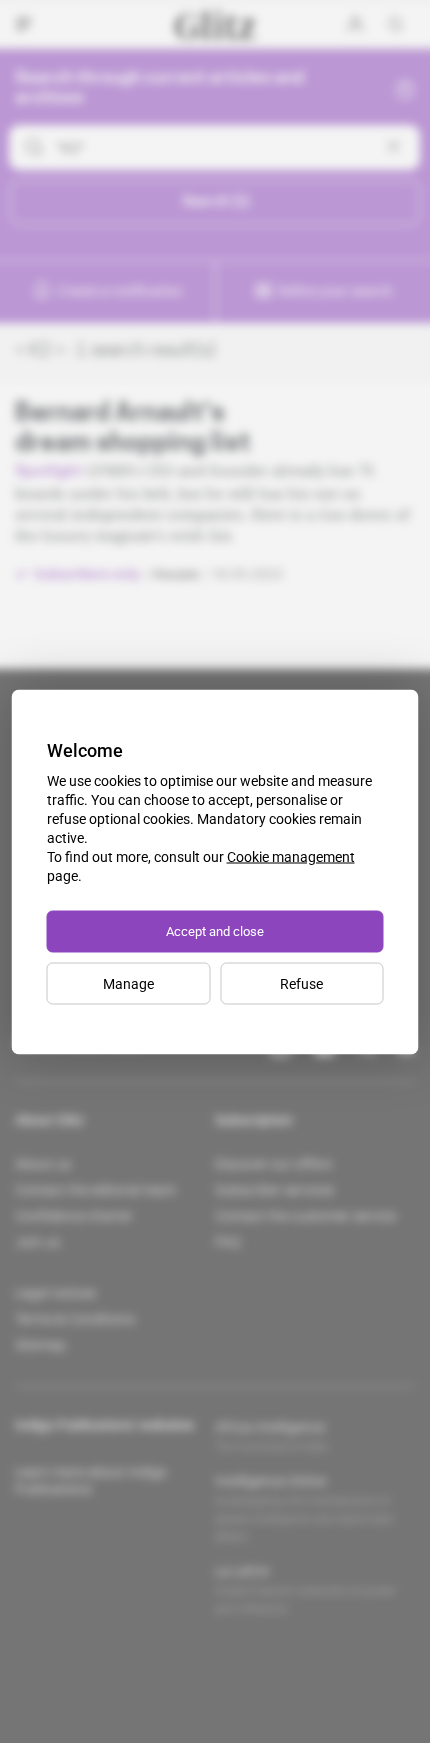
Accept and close (215, 930)
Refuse (301, 983)
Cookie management (291, 856)
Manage (128, 983)
